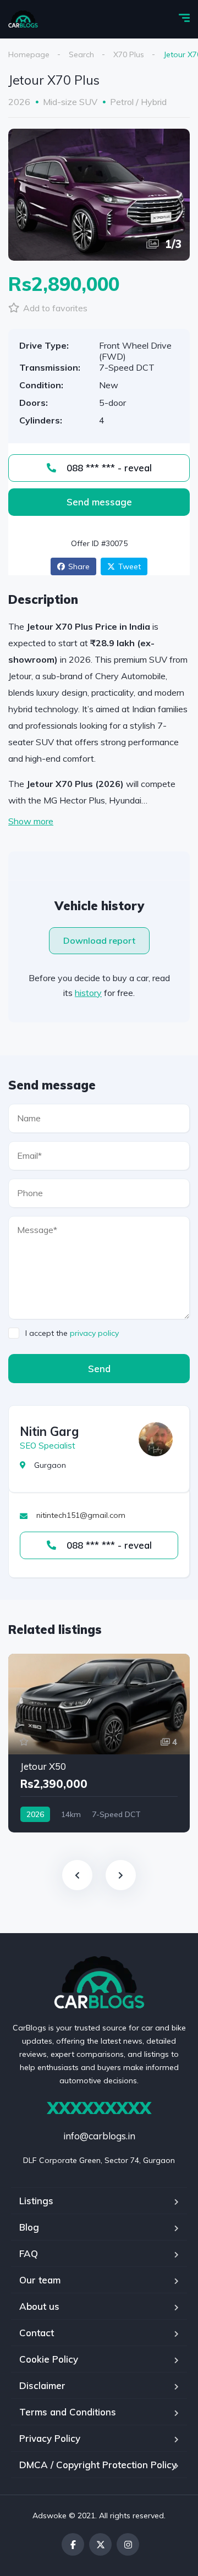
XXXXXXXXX (99, 2108)
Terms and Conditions (68, 2412)
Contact (37, 2333)
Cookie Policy (49, 2359)
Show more (31, 821)
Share (79, 566)
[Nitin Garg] (156, 1439)
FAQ (29, 2253)
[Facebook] (73, 2544)
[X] (100, 2544)
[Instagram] (128, 2544)
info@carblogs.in (99, 2136)
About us (39, 2306)
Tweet (130, 566)
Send (99, 1369)
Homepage (29, 54)
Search (81, 54)
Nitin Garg (49, 1432)
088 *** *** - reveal (108, 468)
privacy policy (94, 1333)
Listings (36, 2201)
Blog (29, 2227)
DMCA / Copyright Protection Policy (98, 2465)
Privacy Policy (50, 2438)
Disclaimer (42, 2385)
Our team (40, 2280)
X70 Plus (129, 54)
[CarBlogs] (23, 19)
